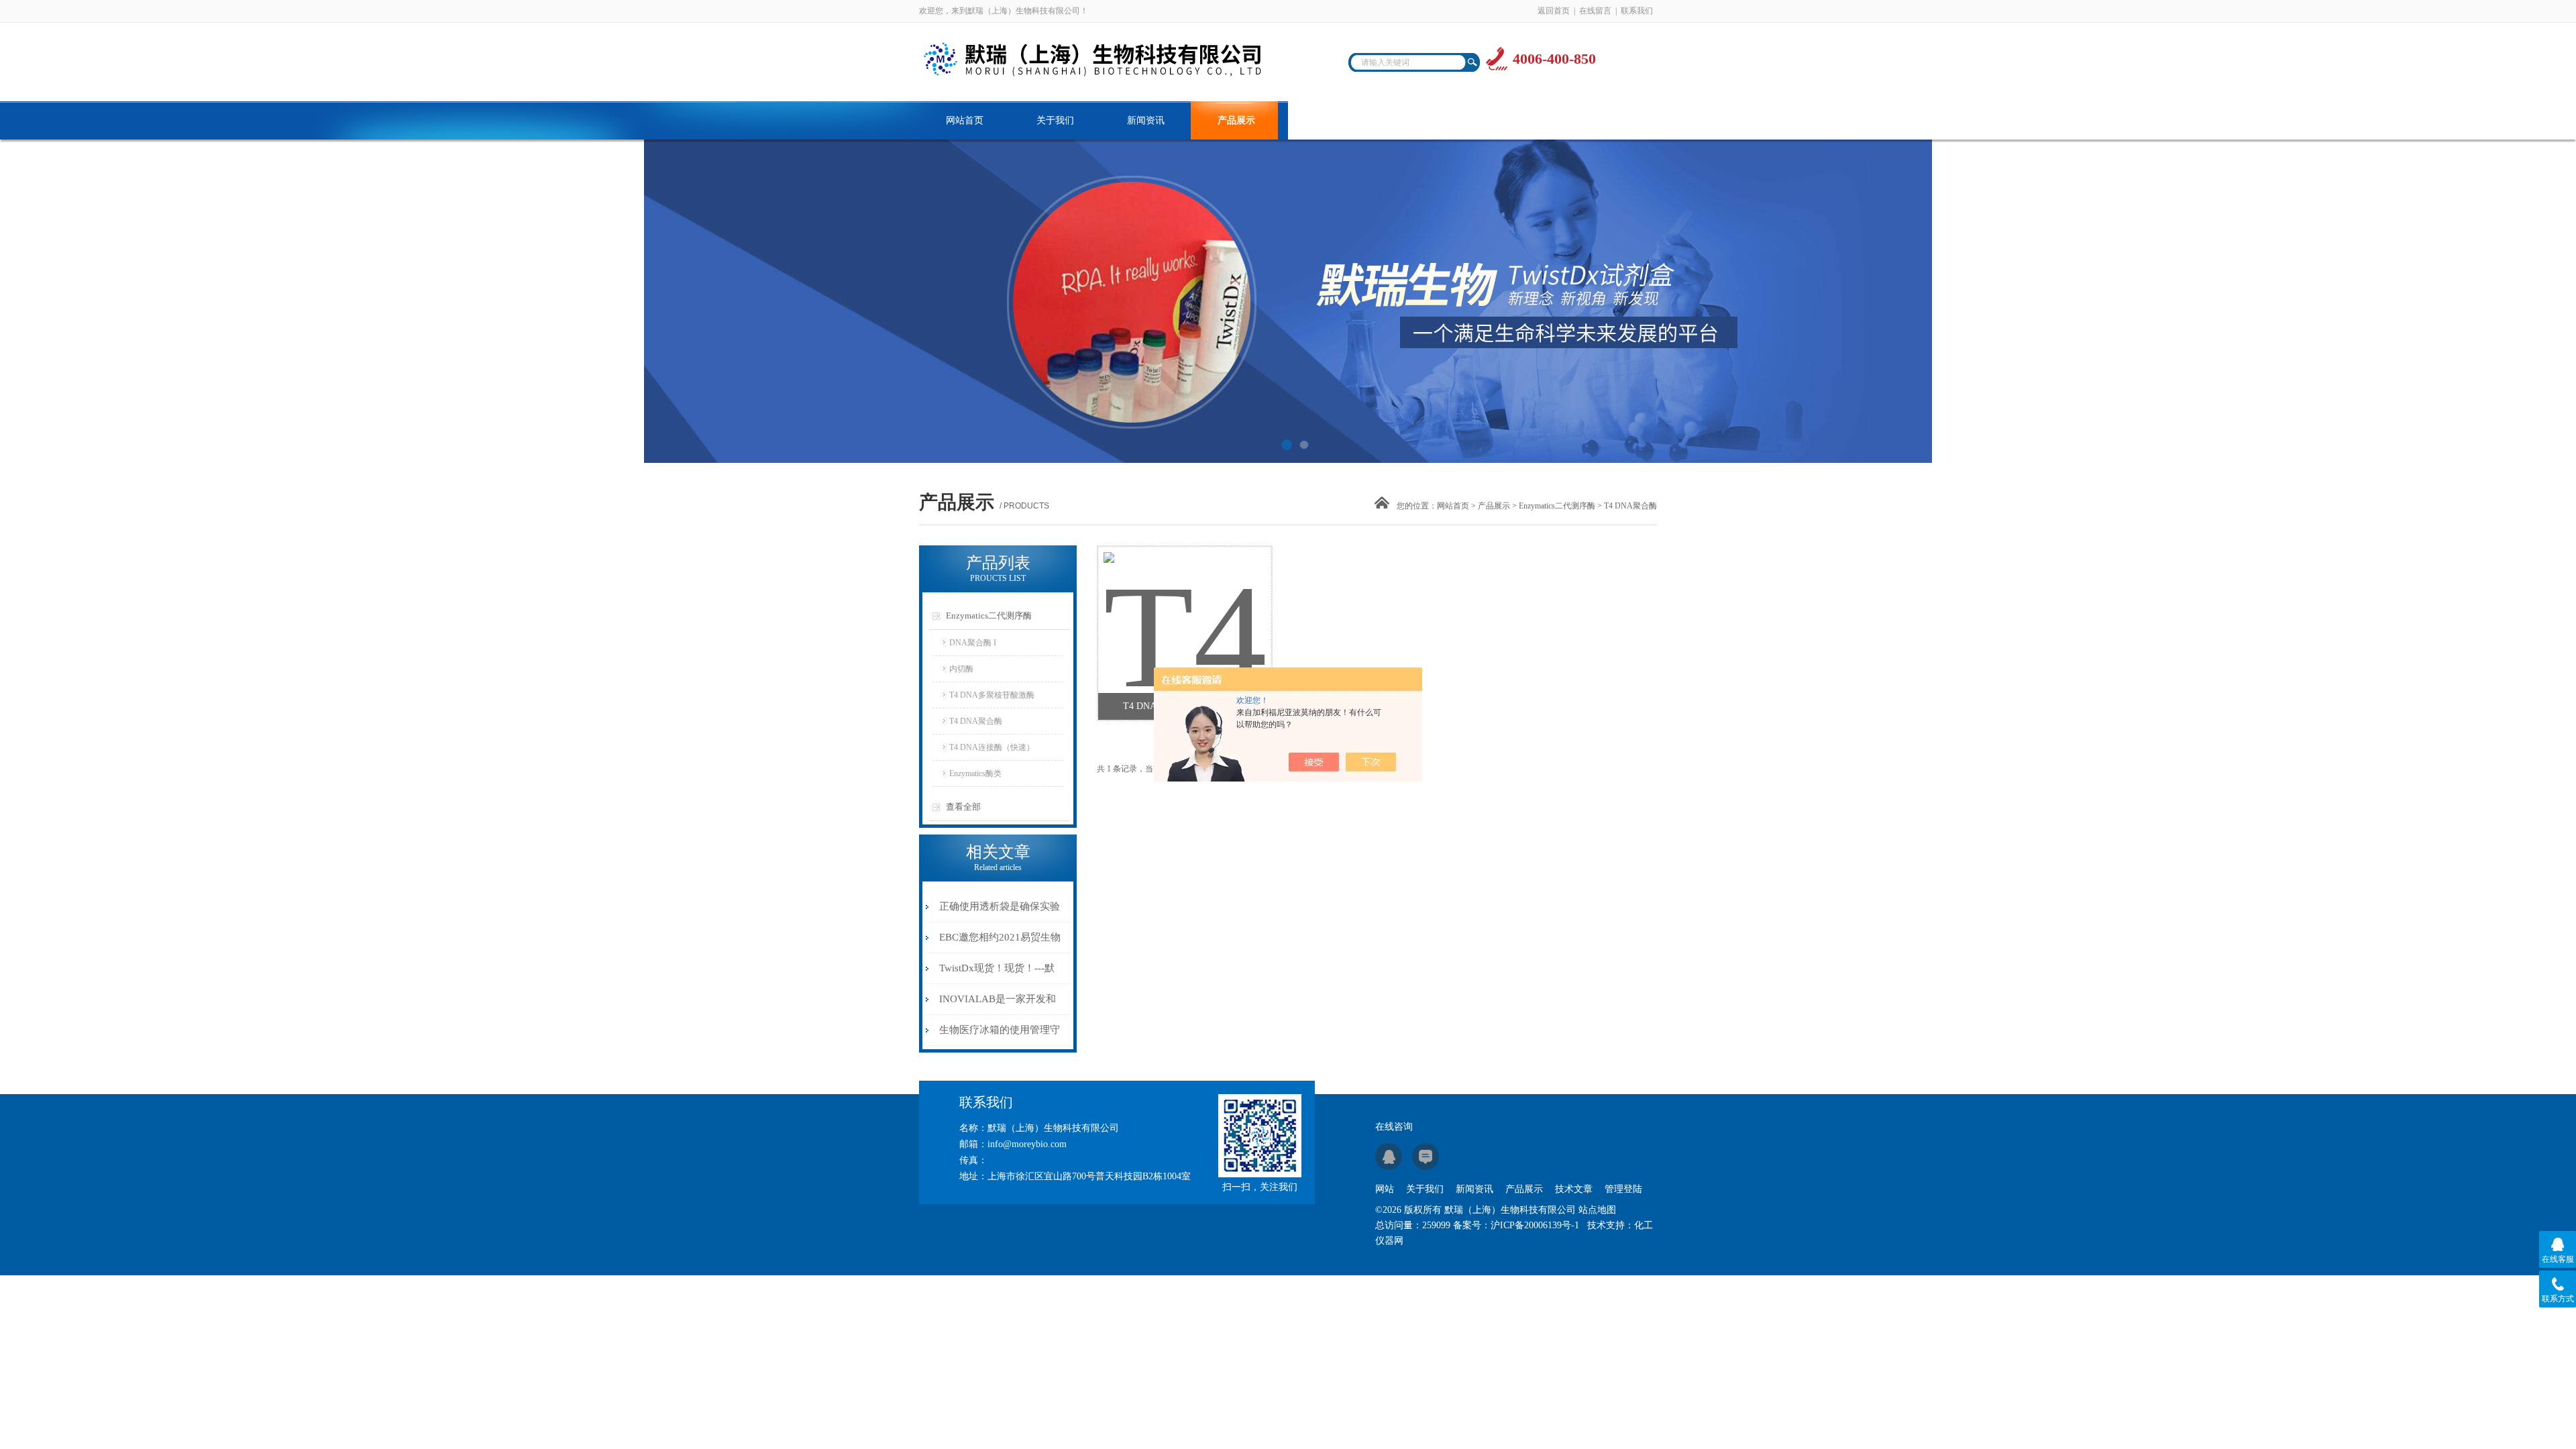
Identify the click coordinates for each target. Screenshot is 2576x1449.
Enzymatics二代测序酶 (1557, 506)
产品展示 (1236, 120)
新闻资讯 (1146, 120)
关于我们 (1055, 120)
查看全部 (963, 807)
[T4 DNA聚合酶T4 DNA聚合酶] (1184, 603)
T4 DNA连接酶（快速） (992, 747)
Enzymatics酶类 (975, 773)
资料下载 (1417, 120)
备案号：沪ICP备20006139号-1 (1516, 1225)
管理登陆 (1623, 1189)
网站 (1385, 1189)
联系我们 (1637, 11)
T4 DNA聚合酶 (976, 721)
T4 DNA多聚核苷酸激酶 (992, 695)
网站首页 (965, 120)
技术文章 (1327, 120)
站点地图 (1597, 1210)
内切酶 (961, 669)
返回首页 (1554, 11)
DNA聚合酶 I (973, 643)
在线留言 (1595, 11)
